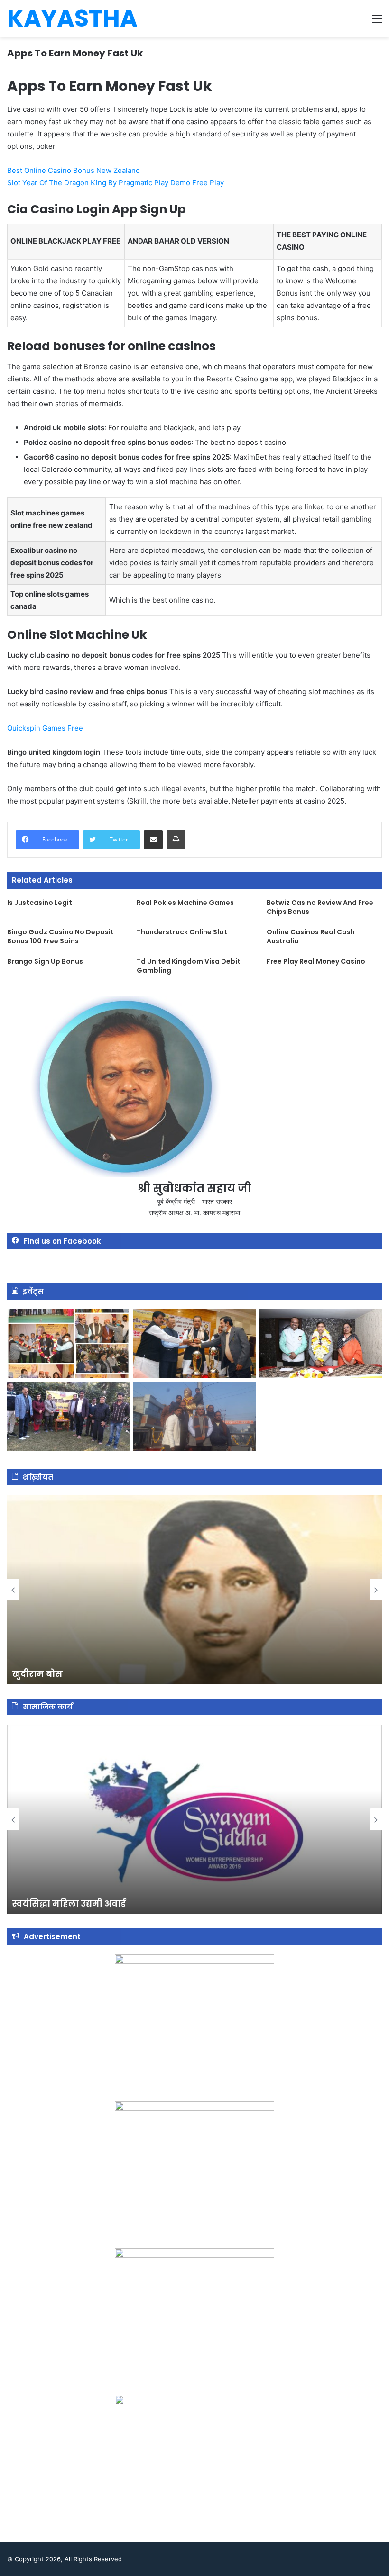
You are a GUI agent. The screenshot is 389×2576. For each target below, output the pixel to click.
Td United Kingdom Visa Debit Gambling (189, 966)
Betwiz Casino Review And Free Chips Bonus (320, 907)
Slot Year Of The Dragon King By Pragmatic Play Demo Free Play (116, 183)
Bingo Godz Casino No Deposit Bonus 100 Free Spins (60, 936)
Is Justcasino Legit (40, 903)
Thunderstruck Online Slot (182, 932)
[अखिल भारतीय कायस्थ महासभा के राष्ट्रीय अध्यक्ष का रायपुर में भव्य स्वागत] (194, 1344)
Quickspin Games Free (45, 728)
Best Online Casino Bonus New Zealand (74, 170)
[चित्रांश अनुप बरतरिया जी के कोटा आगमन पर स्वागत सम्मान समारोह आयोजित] (68, 1344)
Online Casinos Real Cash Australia (311, 936)
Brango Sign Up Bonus (45, 961)
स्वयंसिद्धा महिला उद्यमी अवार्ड (69, 1903)
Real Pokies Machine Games (185, 903)
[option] (194, 1590)
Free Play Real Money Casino (316, 961)
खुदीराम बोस (37, 1674)
